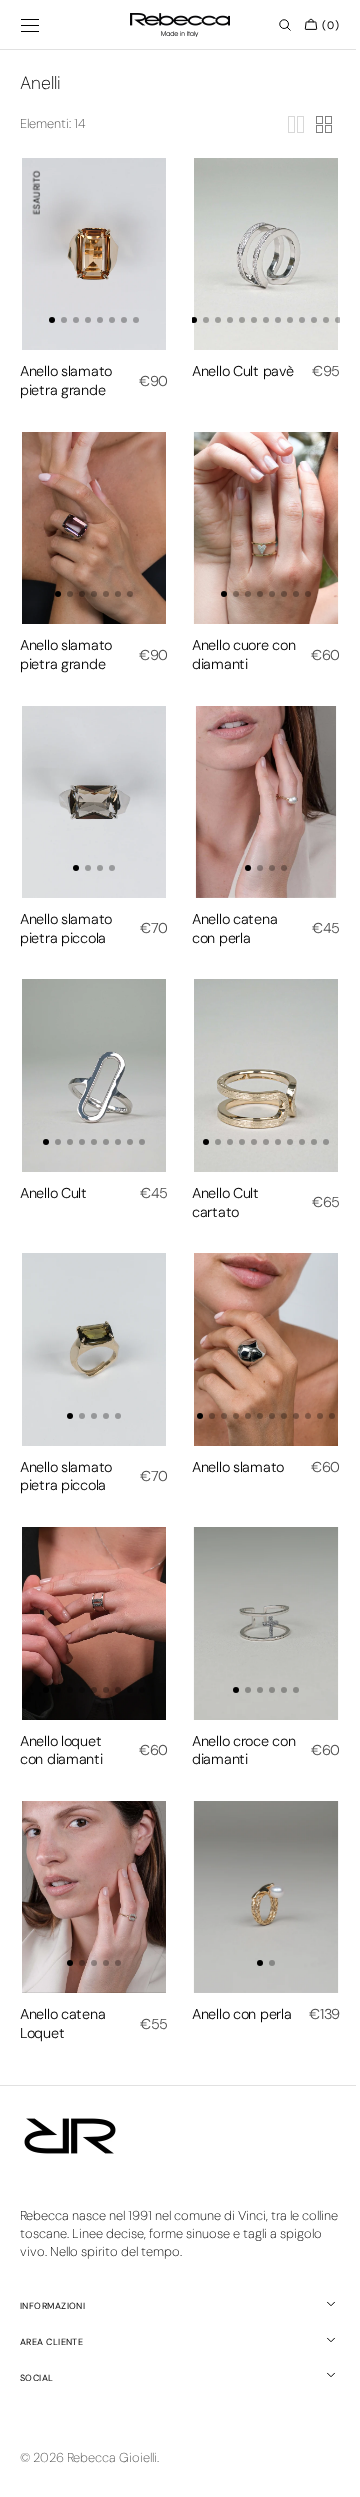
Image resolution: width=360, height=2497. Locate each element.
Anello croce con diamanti (226, 1691)
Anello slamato (231, 1418)
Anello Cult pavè (218, 371)
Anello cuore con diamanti (226, 635)
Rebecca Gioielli (112, 2457)
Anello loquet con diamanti (61, 1691)
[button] (30, 25)
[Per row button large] (281, 124)
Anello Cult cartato (218, 1163)
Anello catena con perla (227, 899)
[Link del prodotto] (90, 249)
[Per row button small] (309, 124)
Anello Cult (53, 1154)
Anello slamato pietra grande (66, 371)
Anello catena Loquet (62, 1955)
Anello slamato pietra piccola (66, 899)
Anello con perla (217, 1955)
